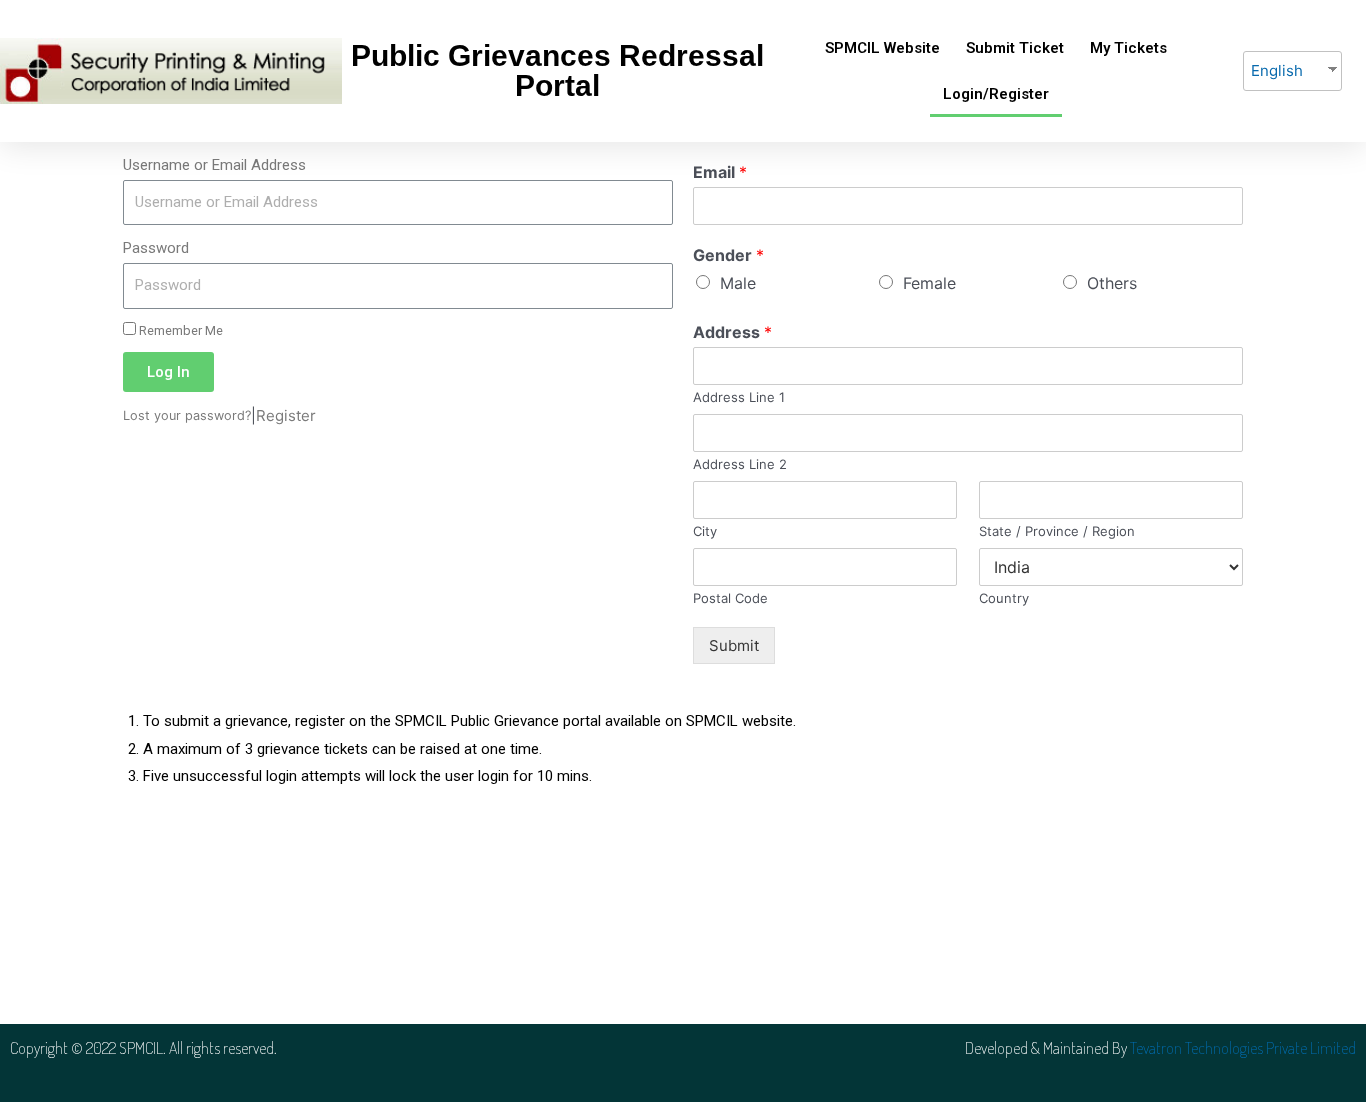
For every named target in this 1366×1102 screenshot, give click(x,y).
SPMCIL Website (882, 48)
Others (1112, 283)
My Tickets (1128, 48)
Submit (734, 645)
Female (929, 283)
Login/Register (996, 94)
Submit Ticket (1015, 48)
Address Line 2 (740, 464)
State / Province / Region (1057, 531)
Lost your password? (187, 415)
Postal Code (730, 598)
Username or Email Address (214, 165)
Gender (728, 255)
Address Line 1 (739, 397)
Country (1004, 598)
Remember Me (179, 330)
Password (156, 248)
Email (720, 172)
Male (738, 283)
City (705, 531)
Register (286, 415)
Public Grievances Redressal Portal (557, 70)
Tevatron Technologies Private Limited (1243, 1048)
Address (732, 332)
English (1277, 70)
